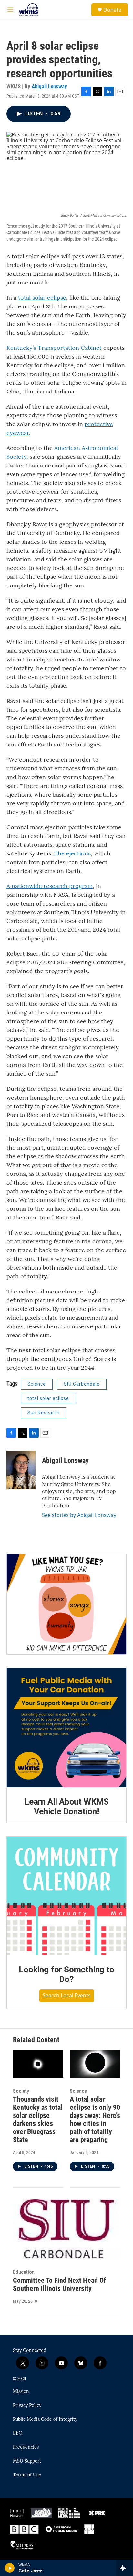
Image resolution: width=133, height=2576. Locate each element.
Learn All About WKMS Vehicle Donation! (66, 1807)
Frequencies (26, 2447)
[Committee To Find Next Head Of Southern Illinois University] (66, 2229)
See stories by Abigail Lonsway (79, 1515)
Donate (112, 10)
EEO (18, 2433)
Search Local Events (67, 1995)
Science (37, 1384)
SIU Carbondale (82, 1384)
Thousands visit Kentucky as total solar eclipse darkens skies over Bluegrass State (38, 2120)
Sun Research (44, 1413)
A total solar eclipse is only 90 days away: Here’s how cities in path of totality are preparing (95, 2120)
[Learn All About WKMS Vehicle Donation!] (66, 1728)
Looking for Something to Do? (66, 1974)
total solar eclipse (48, 1398)
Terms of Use (27, 2475)
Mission (21, 2392)
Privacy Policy (27, 2406)
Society (21, 2091)
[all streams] (124, 2568)
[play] (10, 2568)
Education (24, 2272)
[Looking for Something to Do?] (66, 1896)
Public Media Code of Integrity (45, 2420)
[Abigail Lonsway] (21, 1470)
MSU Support (27, 2461)
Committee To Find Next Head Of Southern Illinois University (59, 2284)
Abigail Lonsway (49, 86)
